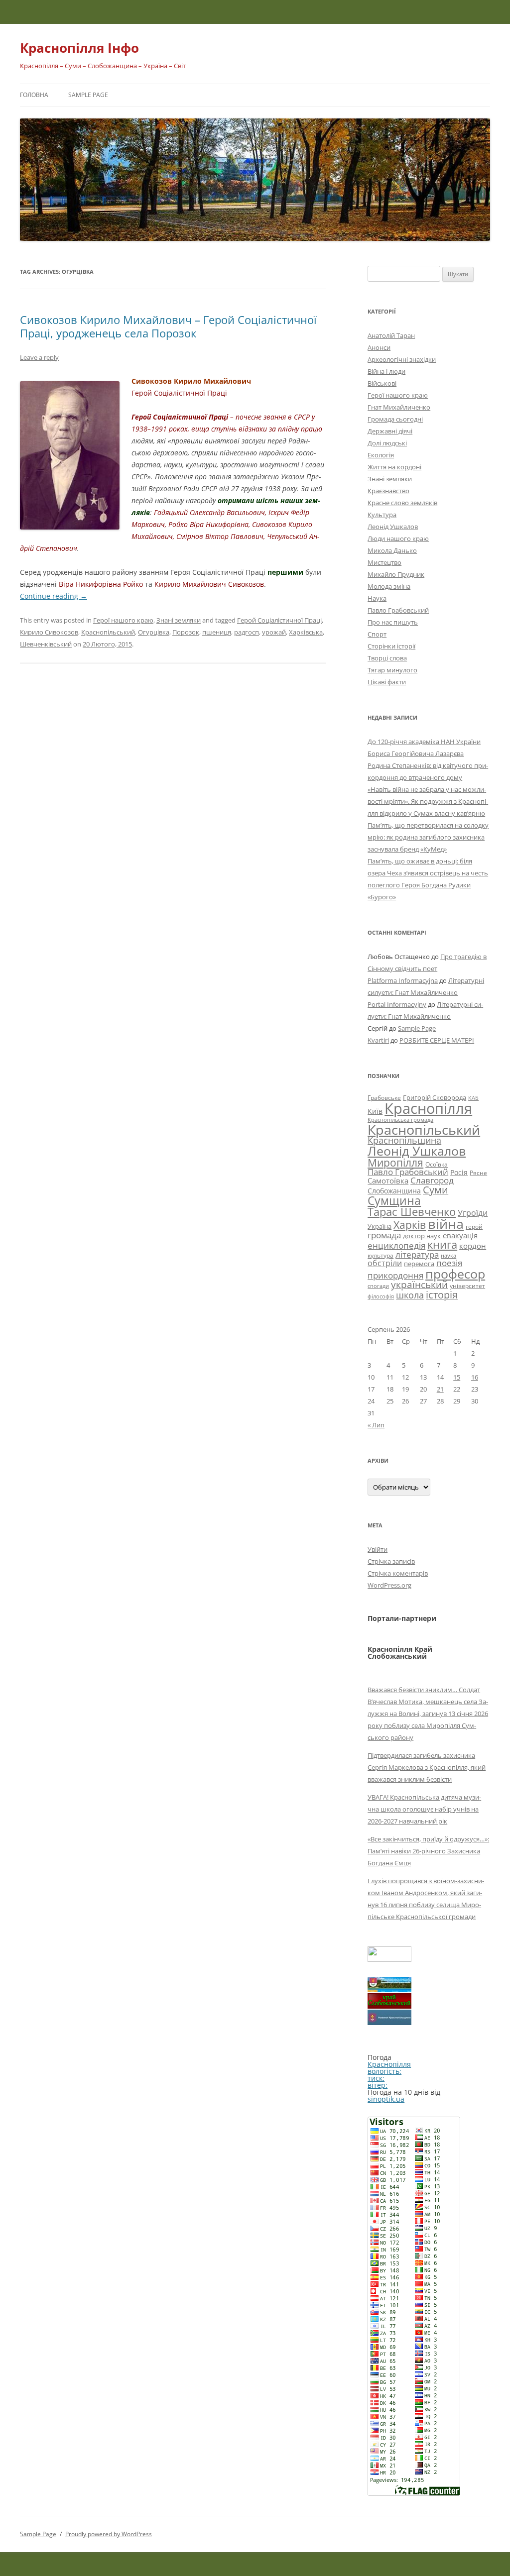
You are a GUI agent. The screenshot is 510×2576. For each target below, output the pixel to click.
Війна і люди (386, 371)
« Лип (376, 1425)
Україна (380, 1226)
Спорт (377, 634)
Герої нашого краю (123, 620)
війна (446, 1224)
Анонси (379, 347)
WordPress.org (389, 1585)
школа (410, 1295)
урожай (274, 632)
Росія (459, 1172)
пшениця (217, 632)
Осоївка (437, 1164)
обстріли (385, 1263)
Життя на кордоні (394, 467)
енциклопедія (396, 1245)
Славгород (432, 1180)
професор (455, 1274)
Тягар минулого (392, 670)
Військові (382, 383)
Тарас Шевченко (412, 1212)
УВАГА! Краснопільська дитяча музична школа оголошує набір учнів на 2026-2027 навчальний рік (424, 1809)
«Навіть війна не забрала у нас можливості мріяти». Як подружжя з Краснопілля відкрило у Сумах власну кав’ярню (428, 801)
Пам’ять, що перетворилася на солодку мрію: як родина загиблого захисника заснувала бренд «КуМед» (428, 837)
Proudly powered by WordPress (109, 2534)
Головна (34, 95)
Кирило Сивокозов (49, 632)
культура (381, 1255)
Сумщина (394, 1200)
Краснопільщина (404, 1140)
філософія (381, 1296)
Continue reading (54, 596)
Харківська (306, 632)
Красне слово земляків (402, 503)
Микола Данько (392, 550)
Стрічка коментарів (398, 1573)
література (417, 1254)
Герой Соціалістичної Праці (279, 620)
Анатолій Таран (391, 335)
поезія (449, 1263)
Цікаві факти (387, 682)
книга (442, 1244)
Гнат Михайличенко (399, 407)
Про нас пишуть (393, 622)
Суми (436, 1190)
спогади (378, 1286)
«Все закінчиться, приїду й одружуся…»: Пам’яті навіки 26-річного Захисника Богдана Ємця (428, 1851)
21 (440, 1389)
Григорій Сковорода (435, 1097)
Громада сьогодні (395, 419)
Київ (375, 1111)
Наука (377, 598)
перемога (419, 1264)
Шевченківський (46, 644)
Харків (410, 1225)
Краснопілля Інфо (79, 48)
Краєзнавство (388, 491)
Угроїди (473, 1213)
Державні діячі (390, 431)
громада (384, 1235)
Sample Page (88, 95)
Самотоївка (388, 1181)
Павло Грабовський (398, 610)
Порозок (186, 632)
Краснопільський (108, 632)
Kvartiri (378, 1040)
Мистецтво (384, 562)
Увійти (378, 1549)
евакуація (460, 1235)
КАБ (473, 1098)
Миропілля (395, 1162)
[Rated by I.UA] (389, 1959)
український (419, 1285)
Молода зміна (389, 586)
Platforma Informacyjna (403, 980)
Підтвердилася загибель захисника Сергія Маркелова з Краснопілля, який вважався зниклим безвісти (427, 1767)
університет (467, 1286)
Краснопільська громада (400, 1120)
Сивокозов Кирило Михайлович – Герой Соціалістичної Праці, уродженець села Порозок (168, 326)
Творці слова (387, 658)
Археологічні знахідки (402, 359)
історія (442, 1295)
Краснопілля (428, 1108)
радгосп (247, 632)
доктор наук (422, 1236)
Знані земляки (179, 620)
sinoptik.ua (386, 2099)
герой (474, 1227)
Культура (382, 515)
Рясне (478, 1173)
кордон (473, 1246)
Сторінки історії (391, 646)
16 (475, 1377)
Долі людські (387, 443)
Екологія (381, 455)
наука (448, 1256)
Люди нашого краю (398, 538)
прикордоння (395, 1275)
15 (457, 1377)
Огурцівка (154, 632)
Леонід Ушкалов (393, 527)
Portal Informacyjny (397, 1004)
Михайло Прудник (396, 574)
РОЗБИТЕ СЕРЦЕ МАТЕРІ (437, 1040)
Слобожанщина (394, 1191)
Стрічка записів (391, 1561)
